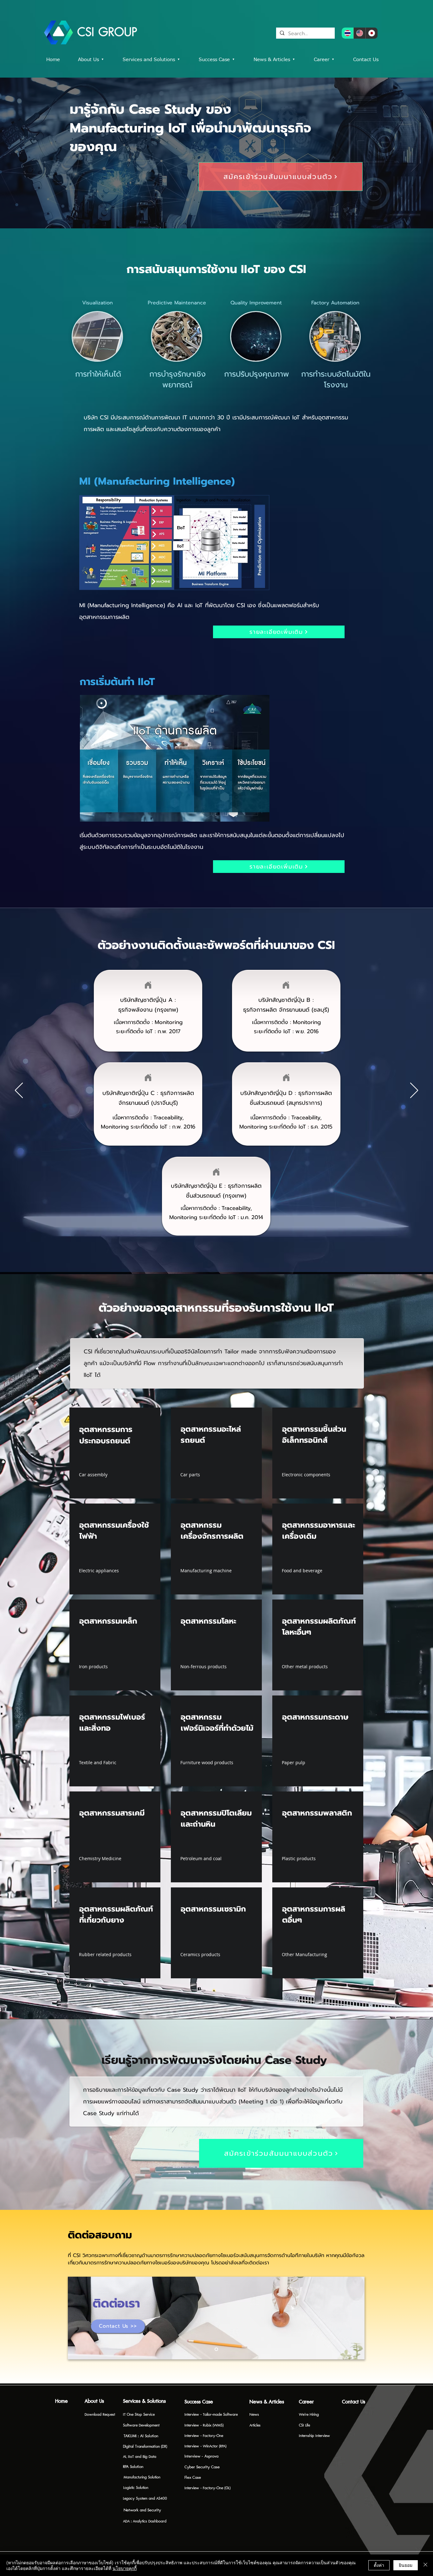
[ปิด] (425, 2565)
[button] (221, 60)
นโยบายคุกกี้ (125, 2568)
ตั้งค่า (379, 2565)
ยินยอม (406, 2565)
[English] (359, 33)
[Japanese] (372, 33)
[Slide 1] (216, 2349)
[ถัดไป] (414, 1091)
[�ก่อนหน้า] (19, 1091)
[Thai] (348, 33)
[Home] (148, 985)
